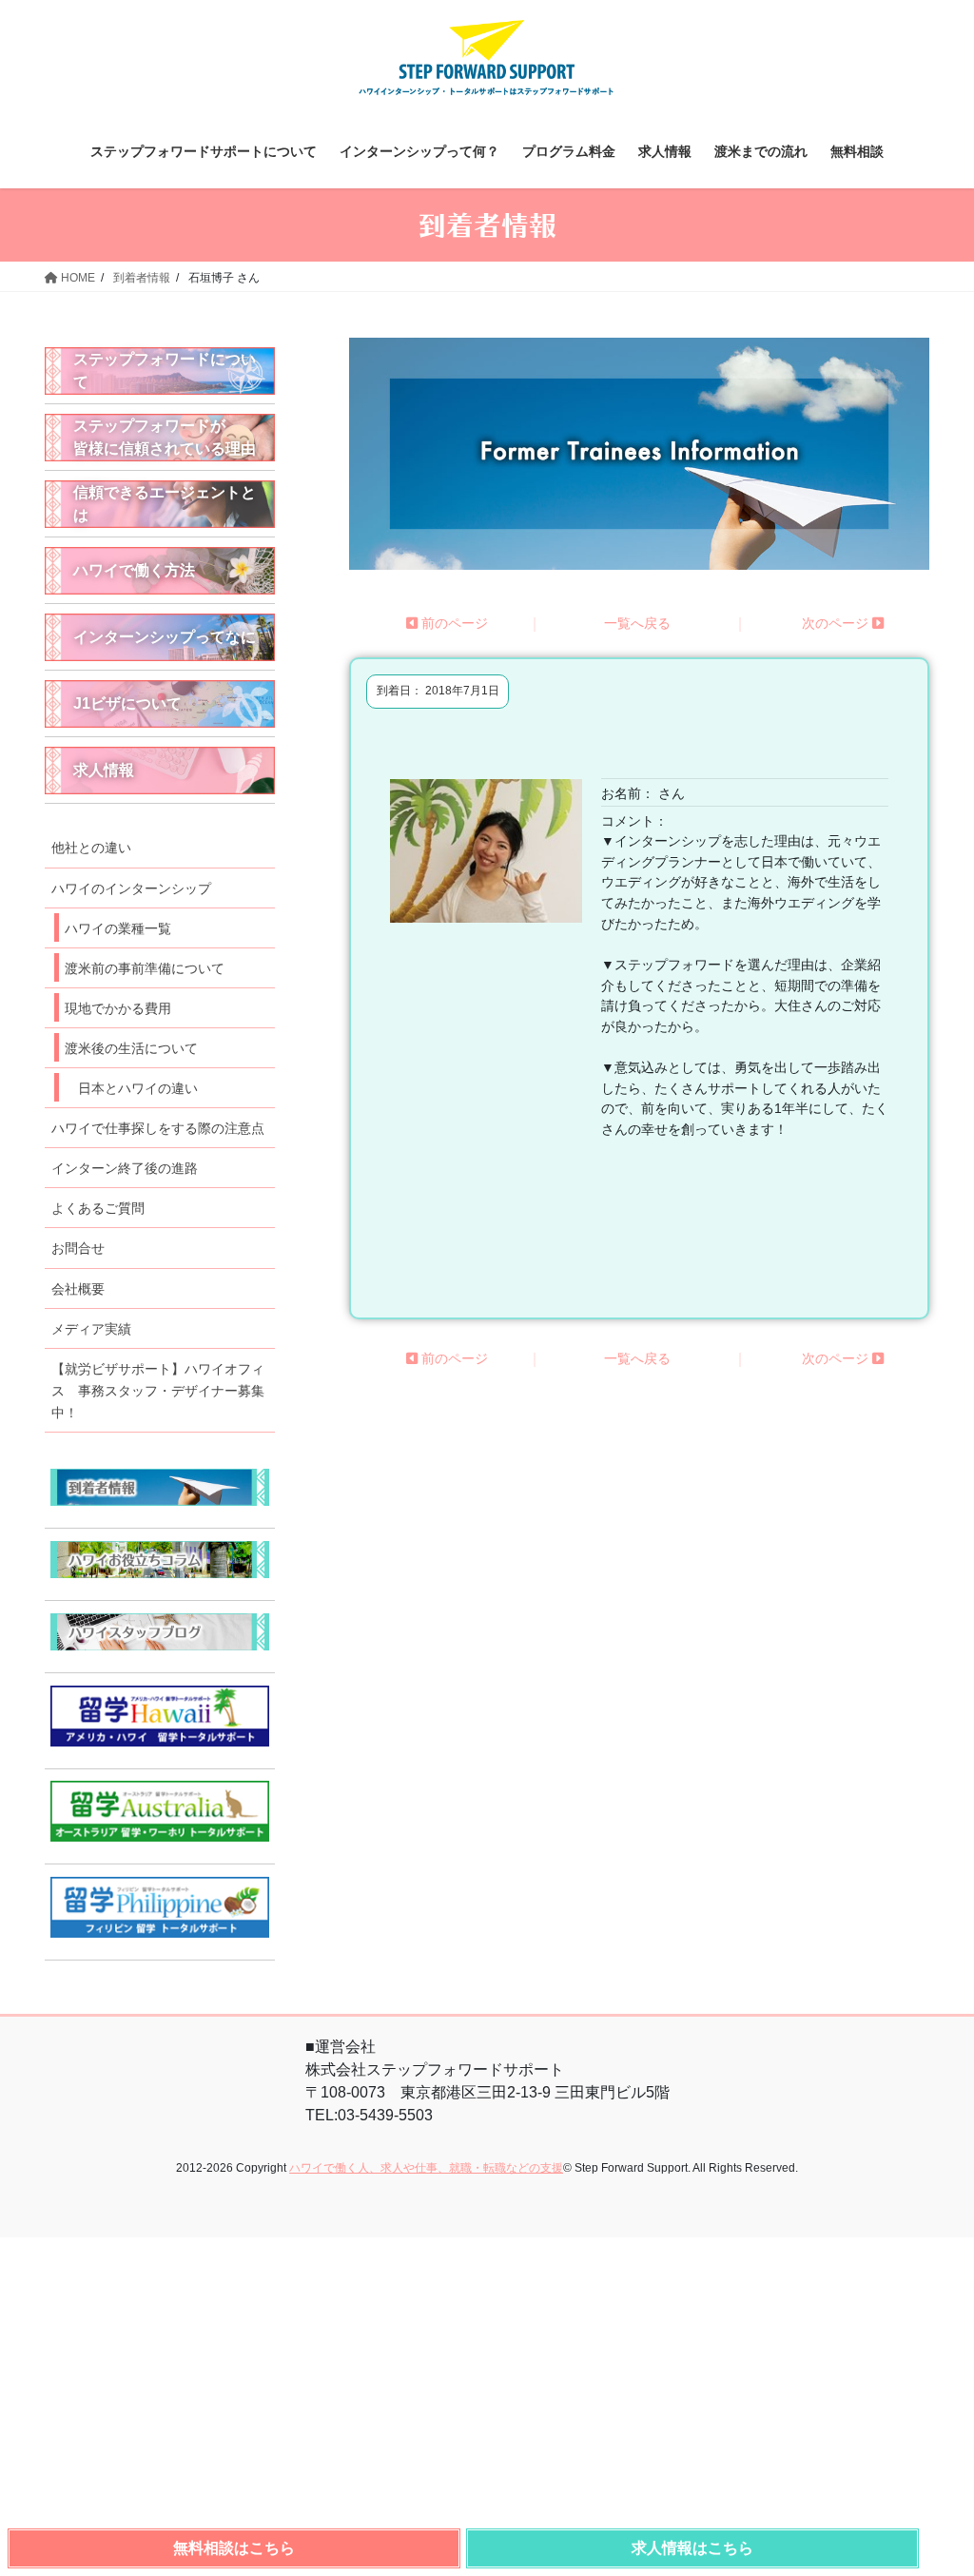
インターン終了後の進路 (125, 1168)
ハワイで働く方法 (134, 570)
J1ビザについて (127, 703)
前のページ (453, 623)
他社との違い (91, 848)
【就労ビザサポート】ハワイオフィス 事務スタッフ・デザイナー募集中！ (158, 1391)
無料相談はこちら (234, 2548)
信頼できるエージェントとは (165, 504)
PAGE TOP (944, 2550)
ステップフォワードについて (165, 371)
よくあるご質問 (98, 1208)
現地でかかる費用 (118, 1008)
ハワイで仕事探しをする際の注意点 (158, 1128)
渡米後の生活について (131, 1048)
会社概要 (78, 1289)
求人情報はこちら (692, 2548)
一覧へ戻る (637, 623)
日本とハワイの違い (138, 1088)
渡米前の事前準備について (145, 968)
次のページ (837, 623)
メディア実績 (91, 1329)
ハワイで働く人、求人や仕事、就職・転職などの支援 (426, 2168)
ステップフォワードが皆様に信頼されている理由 (165, 437)
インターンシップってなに (165, 637)
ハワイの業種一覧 (118, 928)
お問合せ (78, 1248)
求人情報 (104, 770)
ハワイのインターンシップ (131, 888)
